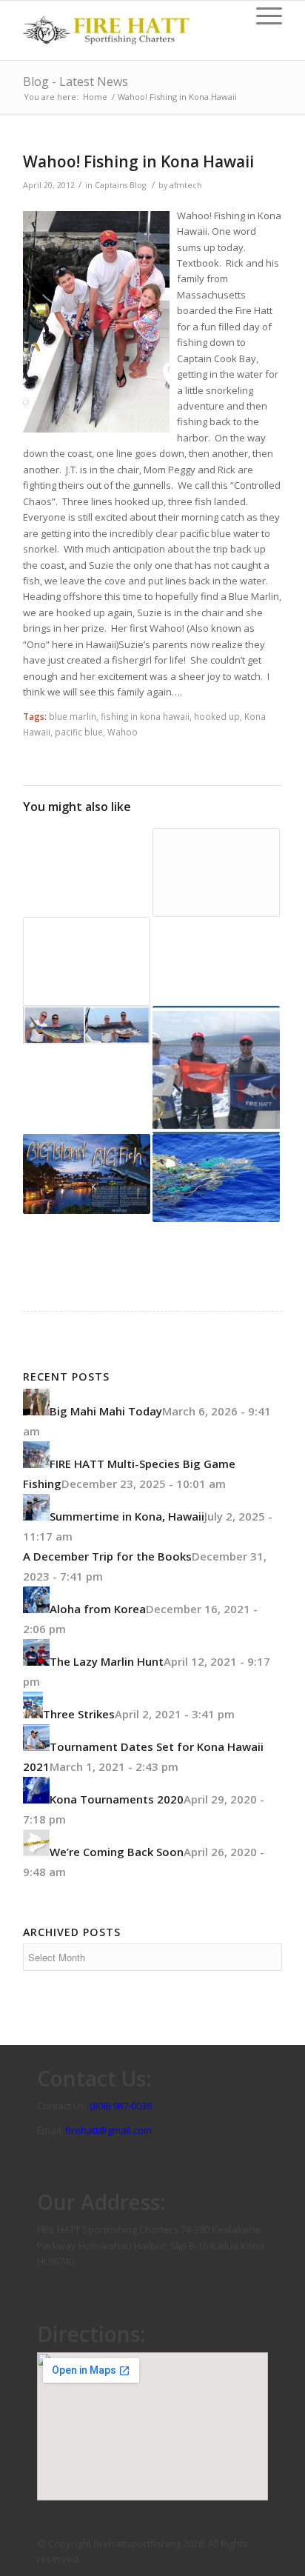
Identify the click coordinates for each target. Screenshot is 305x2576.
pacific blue (79, 732)
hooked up (217, 716)
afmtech (186, 185)
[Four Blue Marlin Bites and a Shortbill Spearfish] (216, 961)
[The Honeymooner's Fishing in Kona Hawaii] (87, 844)
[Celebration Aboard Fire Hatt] (216, 1070)
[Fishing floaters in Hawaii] (216, 1178)
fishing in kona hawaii (145, 716)
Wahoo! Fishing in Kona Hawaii (138, 161)
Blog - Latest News (76, 81)
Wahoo (123, 732)
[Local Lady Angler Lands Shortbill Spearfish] (87, 961)
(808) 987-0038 (121, 2106)
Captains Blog (120, 185)
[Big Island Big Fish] (87, 1174)
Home (95, 97)
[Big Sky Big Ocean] (87, 1025)
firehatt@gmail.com (108, 2130)
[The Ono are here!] (216, 872)
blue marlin (73, 716)
